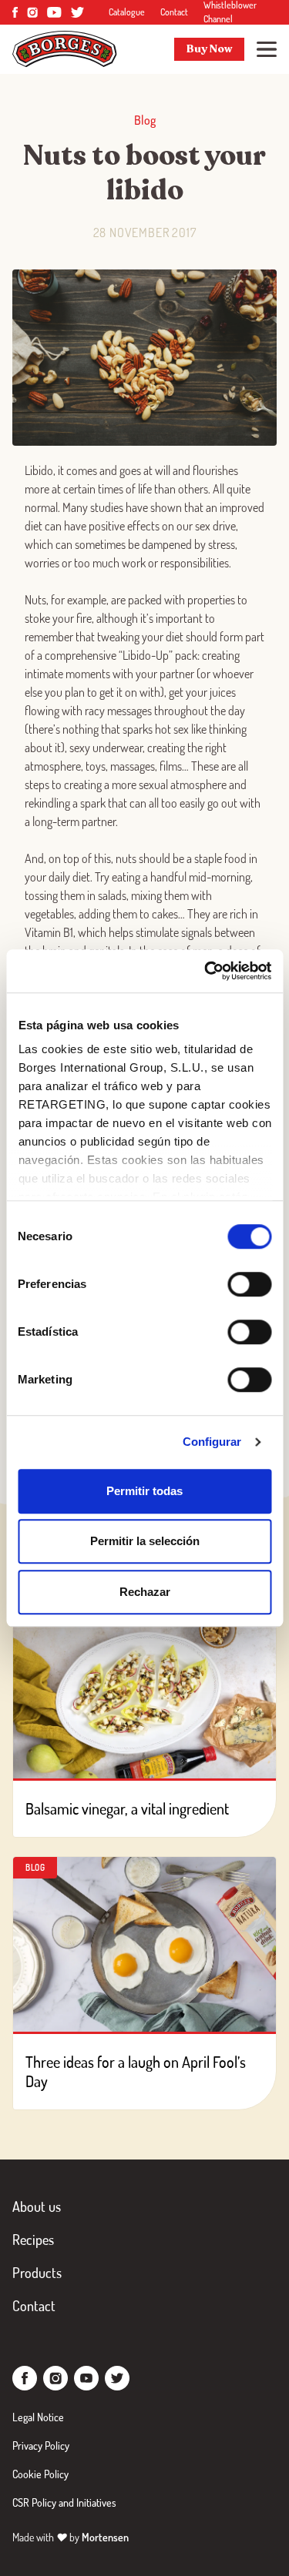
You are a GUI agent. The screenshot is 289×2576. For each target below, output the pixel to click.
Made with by (71, 2537)
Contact (174, 12)
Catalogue (127, 12)
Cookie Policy (40, 2474)
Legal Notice (38, 2417)
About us (37, 2206)
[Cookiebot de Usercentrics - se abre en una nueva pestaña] (206, 971)
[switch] (249, 1284)
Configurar (212, 1442)
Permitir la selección (145, 1541)
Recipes (33, 2240)
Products (37, 2273)
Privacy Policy (41, 2446)
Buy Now (209, 49)
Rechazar (145, 1592)
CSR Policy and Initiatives (64, 2502)
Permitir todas (144, 1491)
